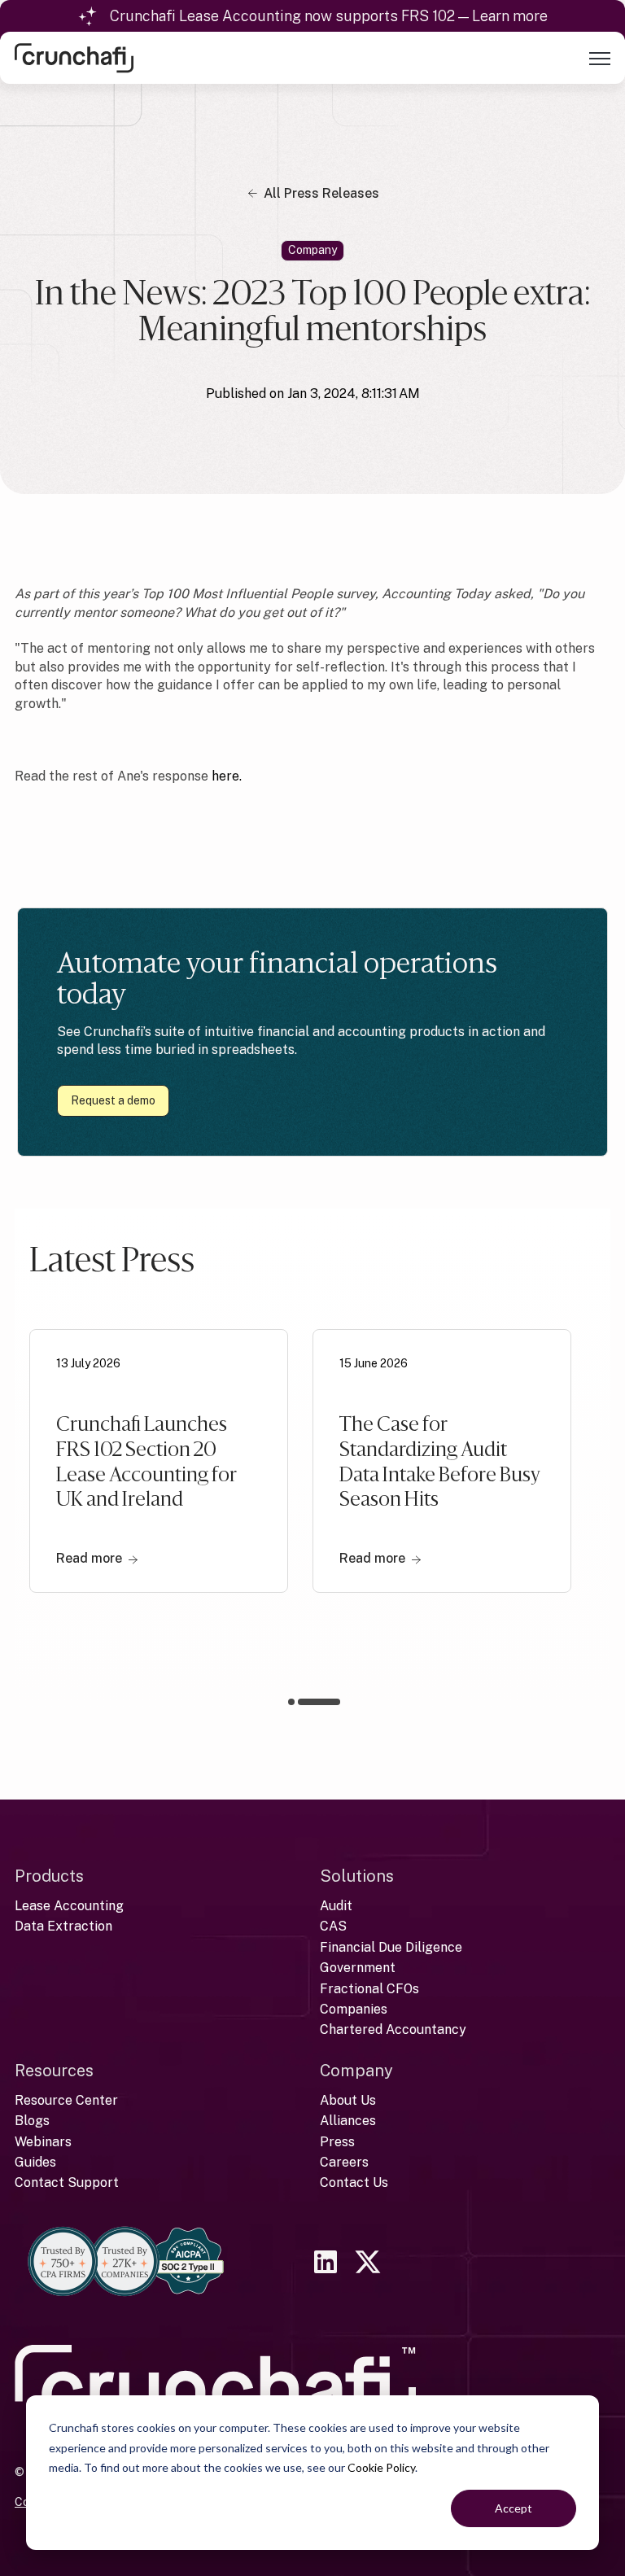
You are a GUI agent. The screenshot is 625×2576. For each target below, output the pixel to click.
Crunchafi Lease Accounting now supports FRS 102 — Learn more (329, 16)
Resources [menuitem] (54, 2071)
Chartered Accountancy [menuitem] (393, 2029)
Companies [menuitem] (354, 2009)
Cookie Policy (381, 2467)
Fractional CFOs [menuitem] (369, 1989)
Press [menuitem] (337, 2142)
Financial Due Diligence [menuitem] (391, 1947)
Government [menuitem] (358, 1968)
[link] (74, 57)
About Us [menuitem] (348, 2100)
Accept (514, 2508)
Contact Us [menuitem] (354, 2182)
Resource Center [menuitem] (66, 2100)
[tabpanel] (159, 1486)
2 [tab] (334, 1702)
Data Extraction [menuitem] (63, 1926)
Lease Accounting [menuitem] (69, 1906)
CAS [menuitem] (333, 1926)
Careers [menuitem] (344, 2162)
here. (227, 776)
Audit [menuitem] (336, 1906)
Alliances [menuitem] (348, 2121)
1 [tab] (309, 1705)
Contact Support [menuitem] (67, 2182)
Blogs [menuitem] (32, 2121)
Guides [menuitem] (35, 2162)
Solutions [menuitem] (357, 1876)
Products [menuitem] (49, 1876)
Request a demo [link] (113, 1100)
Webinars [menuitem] (43, 2142)
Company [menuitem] (356, 2071)
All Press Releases (321, 193)
